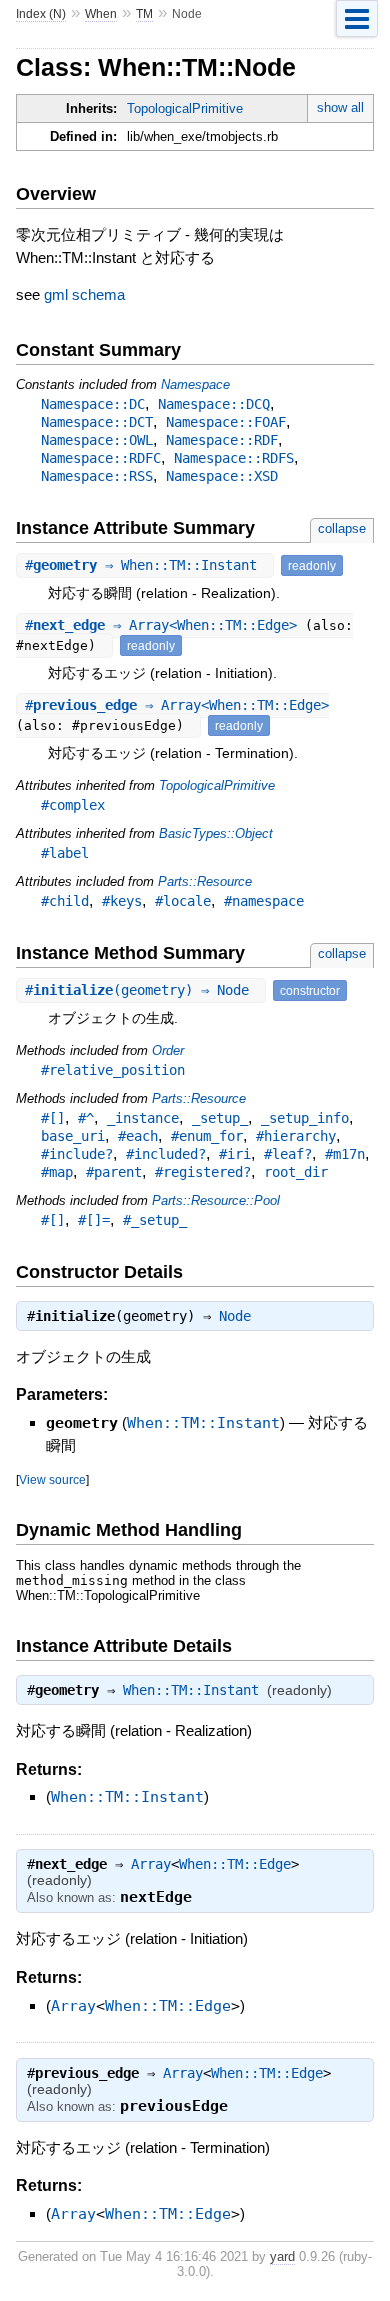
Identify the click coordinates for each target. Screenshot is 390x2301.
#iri (235, 1154)
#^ (86, 1118)
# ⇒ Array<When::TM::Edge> (165, 625)
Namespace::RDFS (234, 458)
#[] (53, 1118)
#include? (77, 1154)
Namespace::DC (93, 404)
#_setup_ (155, 1220)
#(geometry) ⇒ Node (141, 990)
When (101, 14)
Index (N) (41, 14)
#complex (73, 805)
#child (65, 901)
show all (340, 107)
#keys (122, 901)
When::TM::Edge (235, 1864)
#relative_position (113, 1070)
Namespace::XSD (222, 476)
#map (57, 1172)
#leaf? (288, 1154)
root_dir (296, 1172)
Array (151, 1864)
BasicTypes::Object (216, 833)
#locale (183, 901)
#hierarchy (296, 1136)
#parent (114, 1172)
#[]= (94, 1220)
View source (52, 1479)
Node (235, 1316)
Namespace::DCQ (214, 404)
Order (168, 1050)
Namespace (195, 384)
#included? (166, 1154)
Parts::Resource (205, 881)
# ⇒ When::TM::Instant (145, 565)
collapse (342, 528)
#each (138, 1136)
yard (282, 2256)
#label (65, 853)
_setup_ (220, 1118)
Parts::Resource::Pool (216, 1200)
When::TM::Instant (203, 1423)
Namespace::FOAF (226, 422)
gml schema (84, 294)
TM (144, 14)
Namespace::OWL (97, 440)
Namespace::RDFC (101, 458)
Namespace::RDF (222, 440)
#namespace (264, 901)
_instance (143, 1118)
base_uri (73, 1136)
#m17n (345, 1154)
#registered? (203, 1172)
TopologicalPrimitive (185, 108)
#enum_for (207, 1136)
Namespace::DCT (97, 422)
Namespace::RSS (97, 476)
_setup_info (305, 1118)
